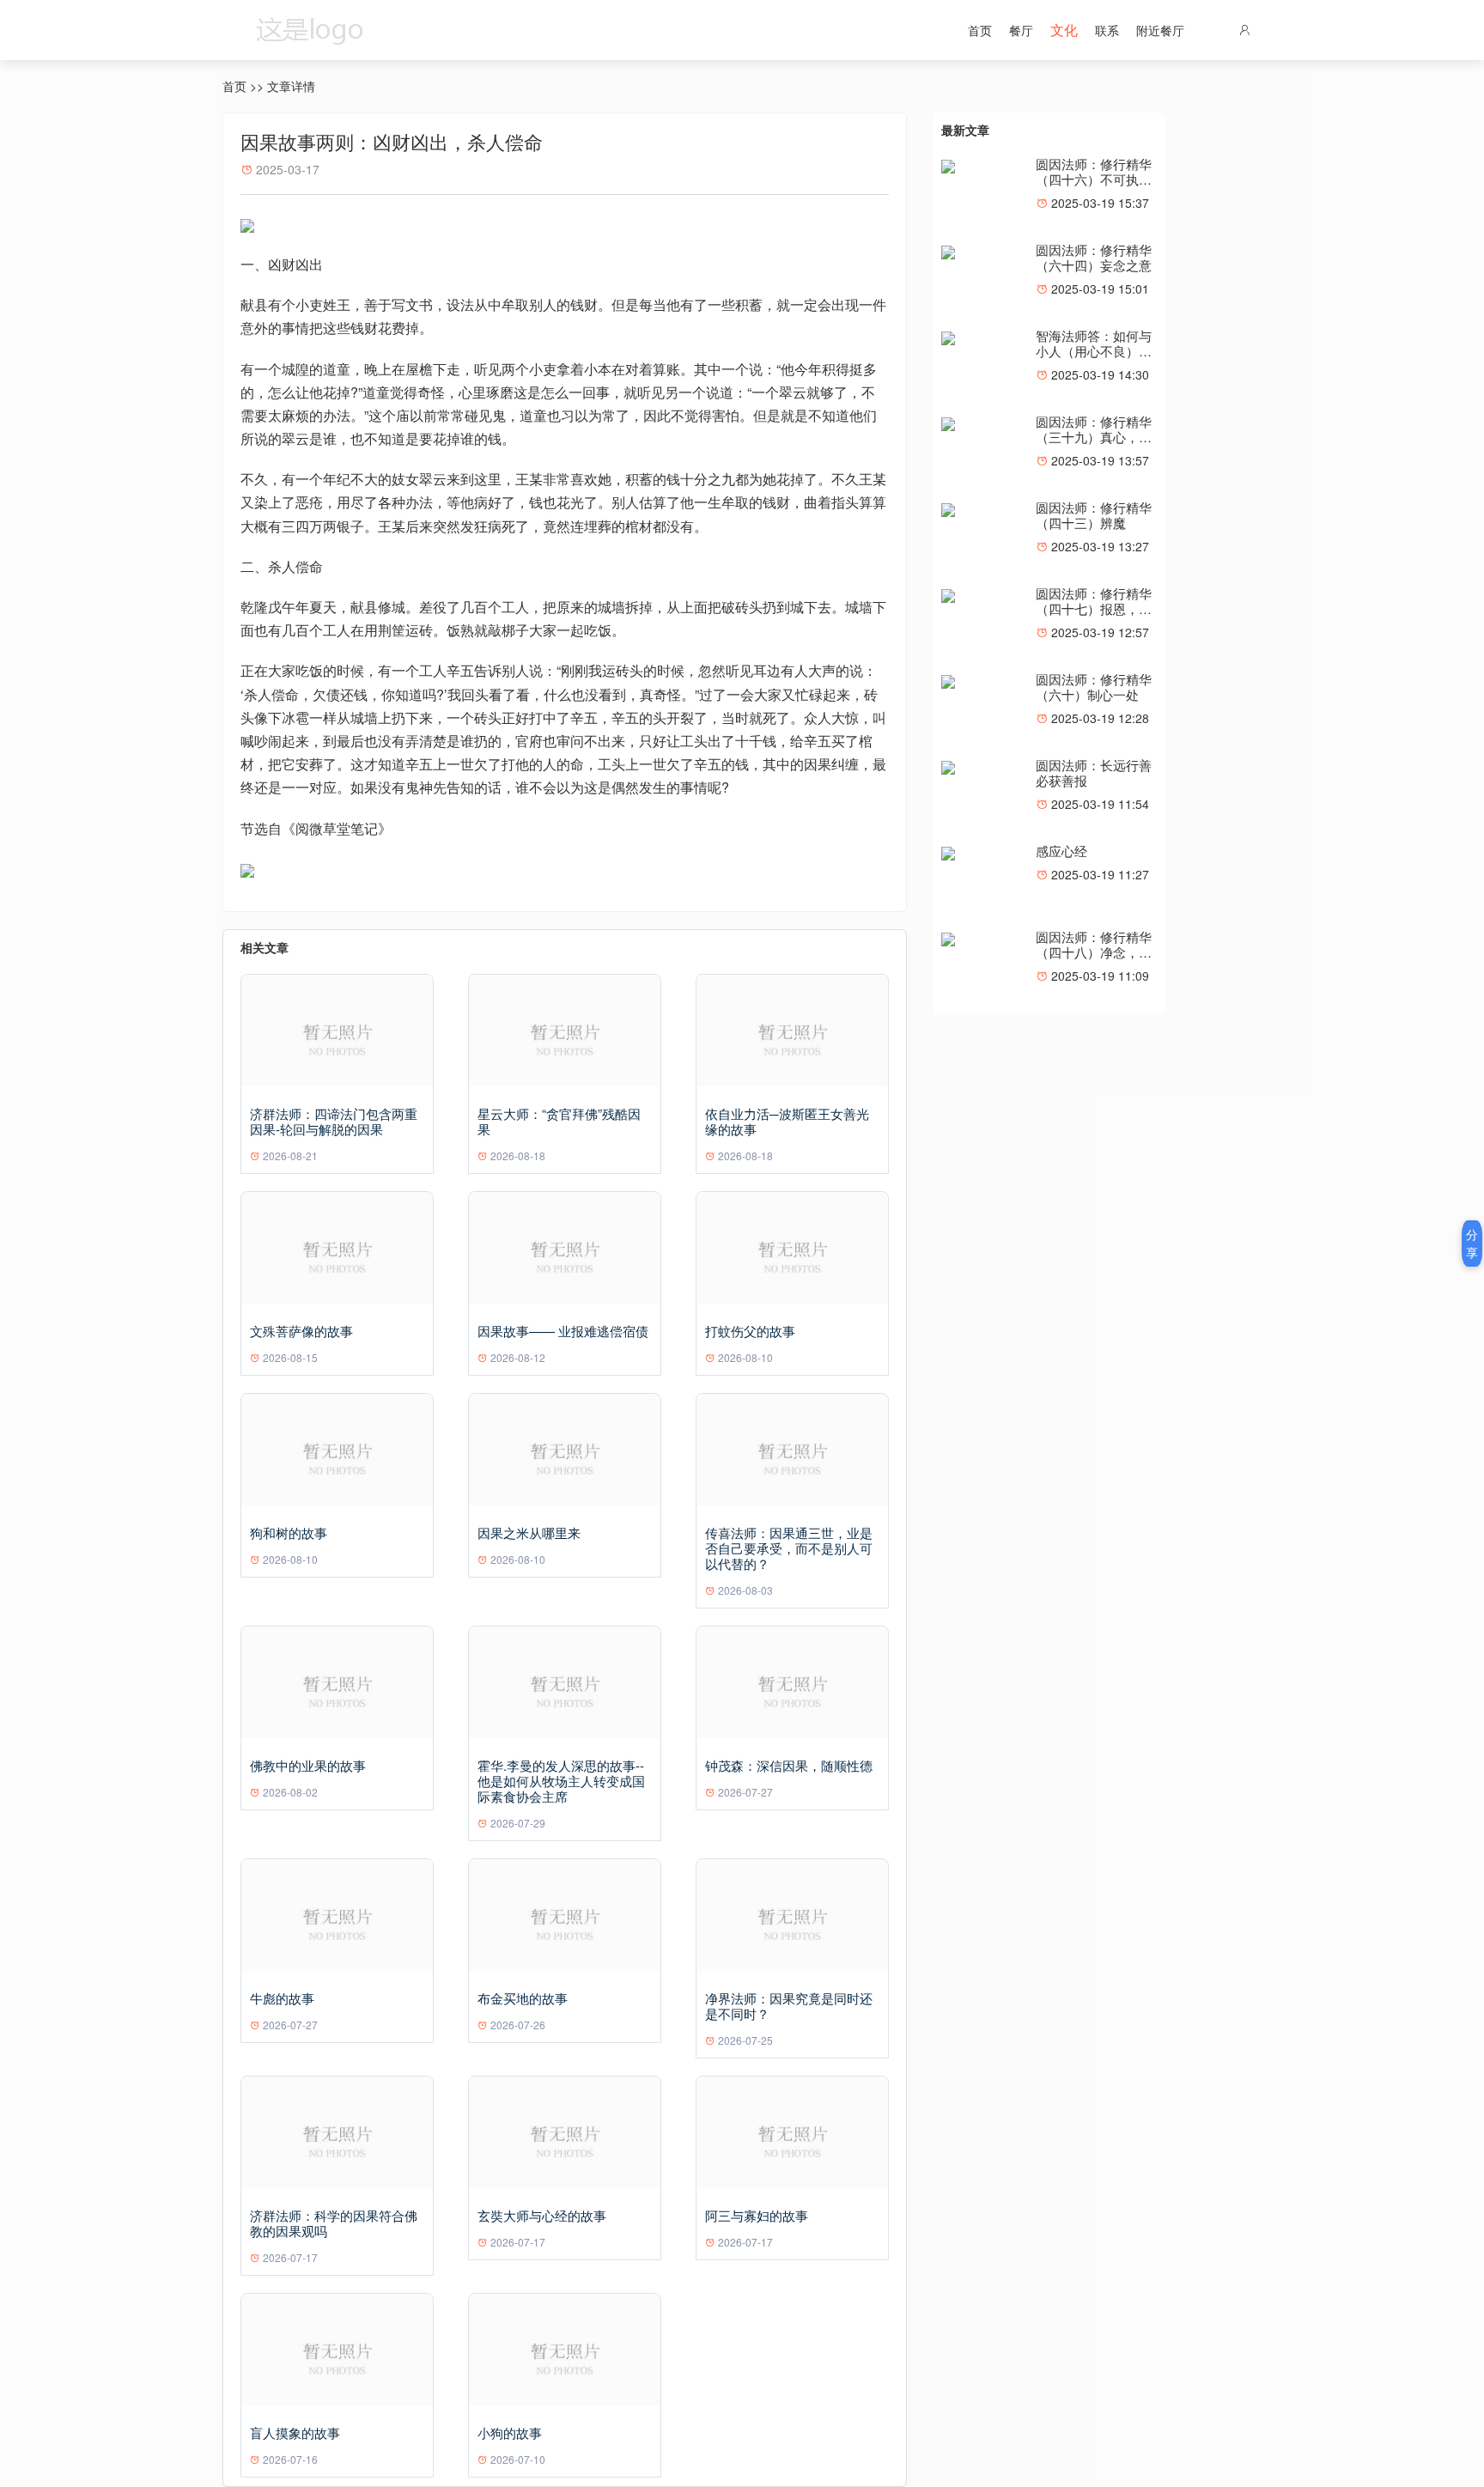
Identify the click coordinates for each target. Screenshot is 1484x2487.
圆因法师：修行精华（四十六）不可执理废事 (1094, 179)
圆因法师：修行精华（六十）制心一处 (1094, 687)
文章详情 (291, 86)
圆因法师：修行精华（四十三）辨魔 (1094, 515)
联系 (1107, 30)
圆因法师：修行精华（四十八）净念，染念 (1094, 952)
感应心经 (1061, 851)
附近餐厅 (1160, 30)
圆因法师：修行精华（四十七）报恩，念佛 (1094, 608)
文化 (1064, 30)
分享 (1472, 1243)
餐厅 (1021, 30)
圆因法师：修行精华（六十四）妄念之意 (1094, 257)
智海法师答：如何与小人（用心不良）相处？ (1094, 351)
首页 (980, 30)
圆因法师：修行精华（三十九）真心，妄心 (1094, 437)
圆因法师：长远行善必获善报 (1094, 772)
